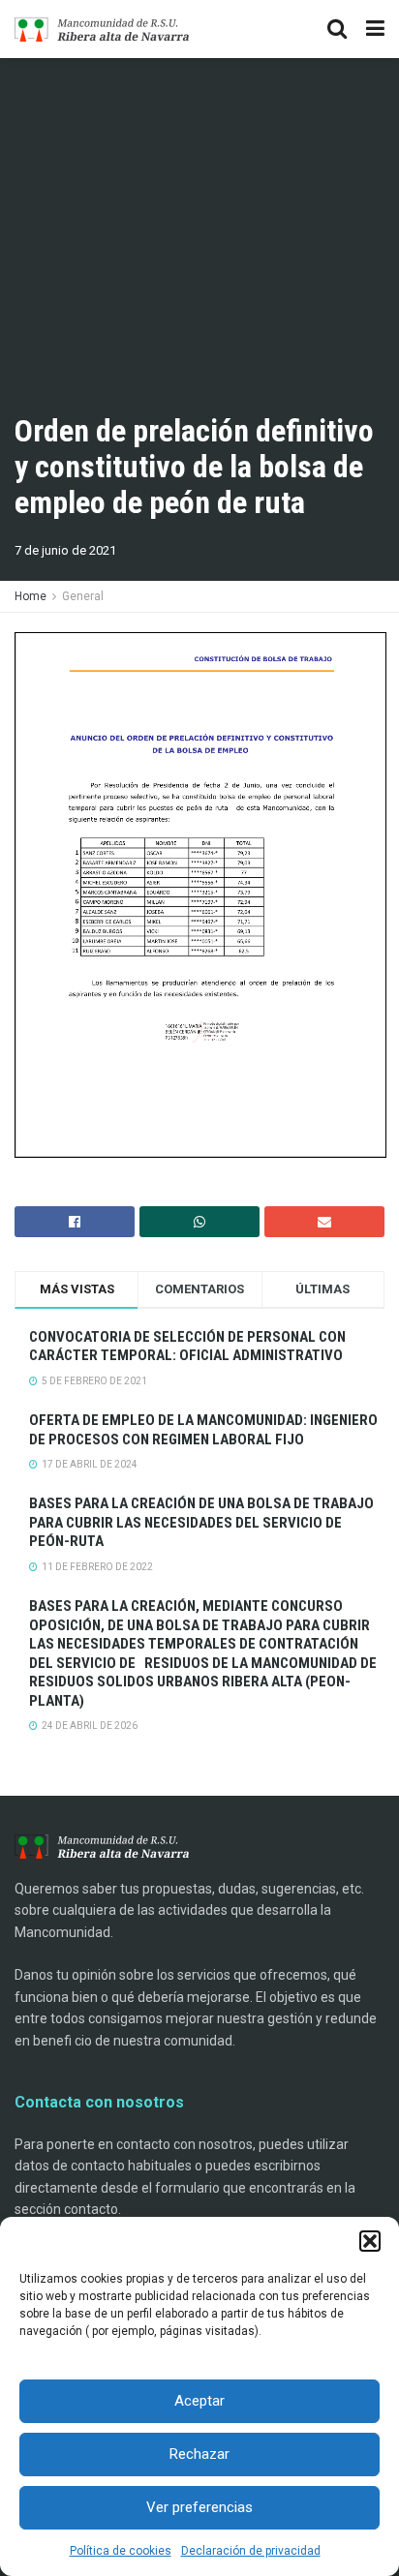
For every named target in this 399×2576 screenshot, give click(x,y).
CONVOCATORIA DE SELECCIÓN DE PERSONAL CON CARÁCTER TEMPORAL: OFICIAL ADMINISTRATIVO (187, 1347)
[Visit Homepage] (102, 30)
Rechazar (199, 2454)
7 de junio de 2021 (65, 550)
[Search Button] (337, 29)
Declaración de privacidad (251, 2551)
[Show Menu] (375, 29)
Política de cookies (121, 2551)
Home (31, 596)
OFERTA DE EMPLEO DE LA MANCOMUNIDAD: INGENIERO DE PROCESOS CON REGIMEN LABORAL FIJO (203, 1430)
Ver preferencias (199, 2507)
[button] (370, 2241)
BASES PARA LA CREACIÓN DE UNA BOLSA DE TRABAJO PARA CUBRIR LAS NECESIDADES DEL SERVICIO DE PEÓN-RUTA (201, 1522)
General (83, 596)
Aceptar (199, 2401)
